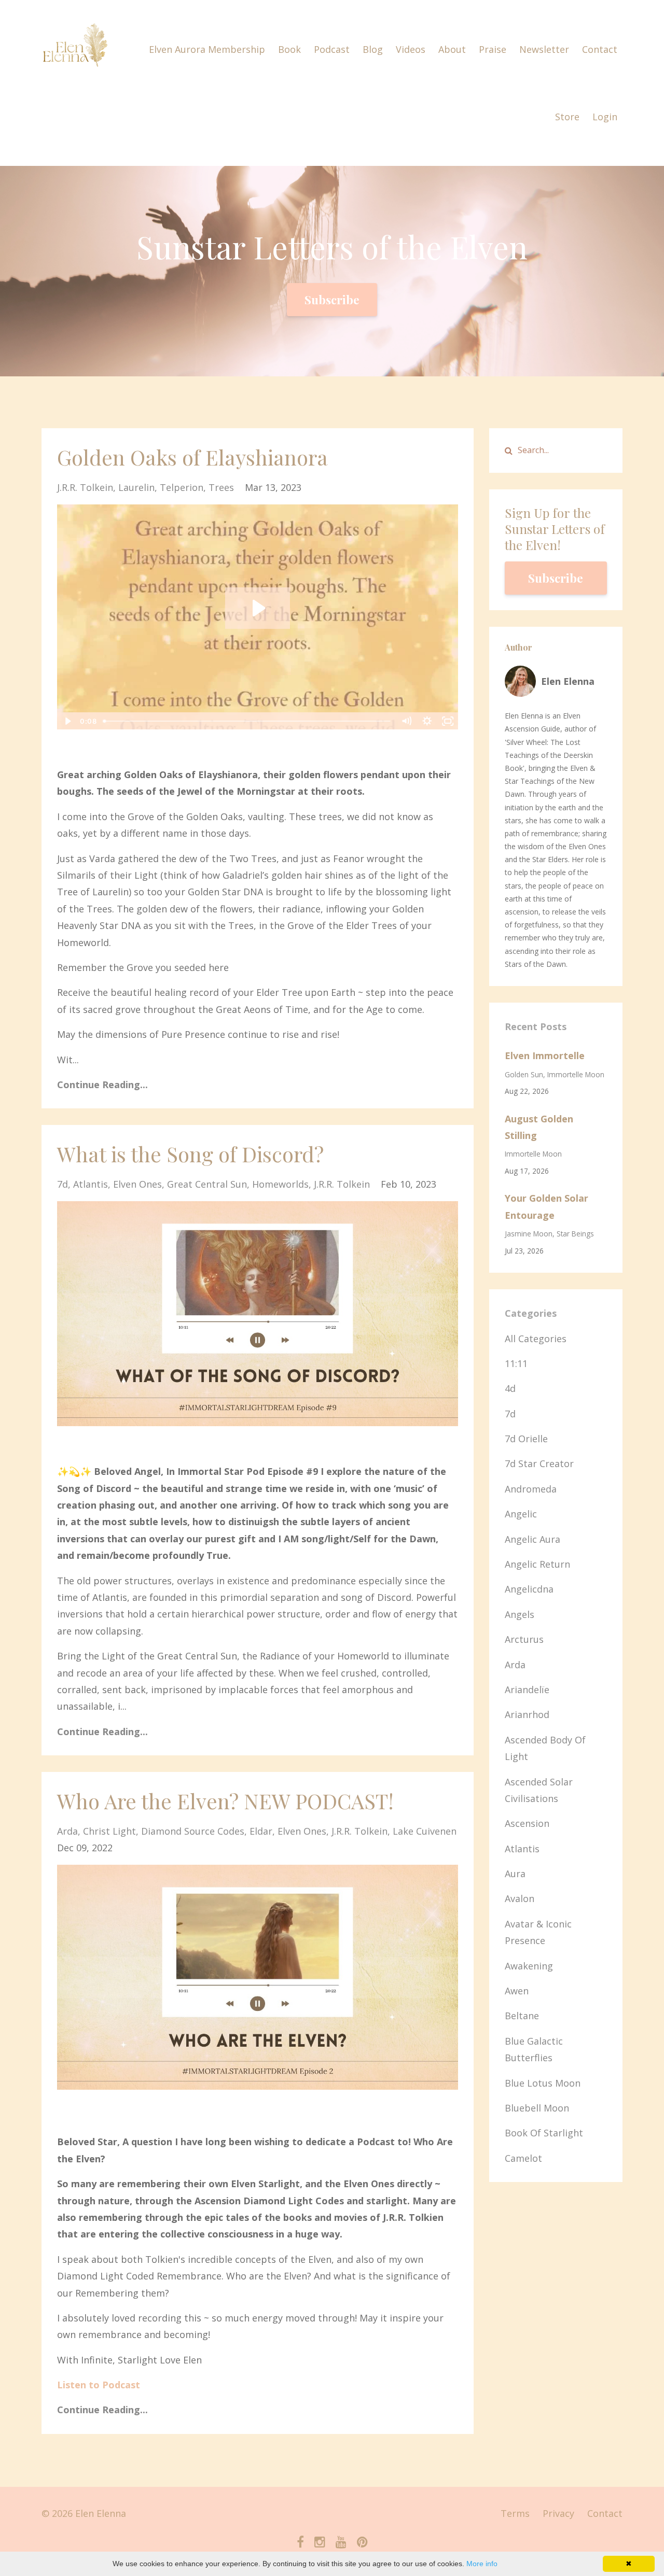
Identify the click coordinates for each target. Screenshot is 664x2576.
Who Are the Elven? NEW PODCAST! (225, 1801)
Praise (493, 49)
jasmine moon (529, 1234)
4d (510, 1388)
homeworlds (280, 1184)
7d (63, 1184)
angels (520, 1614)
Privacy (558, 2513)
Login (605, 117)
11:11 (516, 1363)
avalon (520, 1898)
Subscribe (332, 300)
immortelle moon (576, 1074)
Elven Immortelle (545, 1055)
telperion (182, 487)
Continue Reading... (102, 1085)
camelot (523, 2158)
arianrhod (527, 1714)
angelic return (537, 1564)
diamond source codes (193, 1831)
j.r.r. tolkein (85, 487)
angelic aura (532, 1539)
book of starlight (544, 2133)
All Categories (536, 1339)
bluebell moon (537, 2108)
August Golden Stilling (539, 1127)
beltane (522, 2016)
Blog (373, 49)
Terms (515, 2513)
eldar (261, 1831)
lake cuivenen (425, 1831)
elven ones (137, 1184)
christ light (109, 1831)
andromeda (531, 1489)
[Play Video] (67, 721)
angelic (521, 1514)
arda (67, 1831)
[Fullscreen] (448, 721)
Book (289, 49)
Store (567, 117)
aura (515, 1874)
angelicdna (529, 1589)
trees (221, 487)
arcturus (524, 1639)
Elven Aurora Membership (207, 49)
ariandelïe (527, 1690)
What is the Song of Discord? (190, 1154)
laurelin (136, 487)
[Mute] (407, 721)
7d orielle (526, 1439)
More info (482, 2564)
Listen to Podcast (99, 2385)
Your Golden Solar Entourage (547, 1206)
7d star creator (539, 1463)
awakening (529, 1966)
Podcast (332, 49)
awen (517, 1991)
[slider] (248, 721)
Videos (411, 49)
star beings (575, 1234)
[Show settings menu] (427, 721)
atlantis (91, 1184)
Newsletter (544, 49)
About (452, 49)
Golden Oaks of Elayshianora (192, 457)
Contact (600, 49)
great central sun (207, 1184)
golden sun (524, 1074)
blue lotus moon (543, 2083)
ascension (527, 1823)
